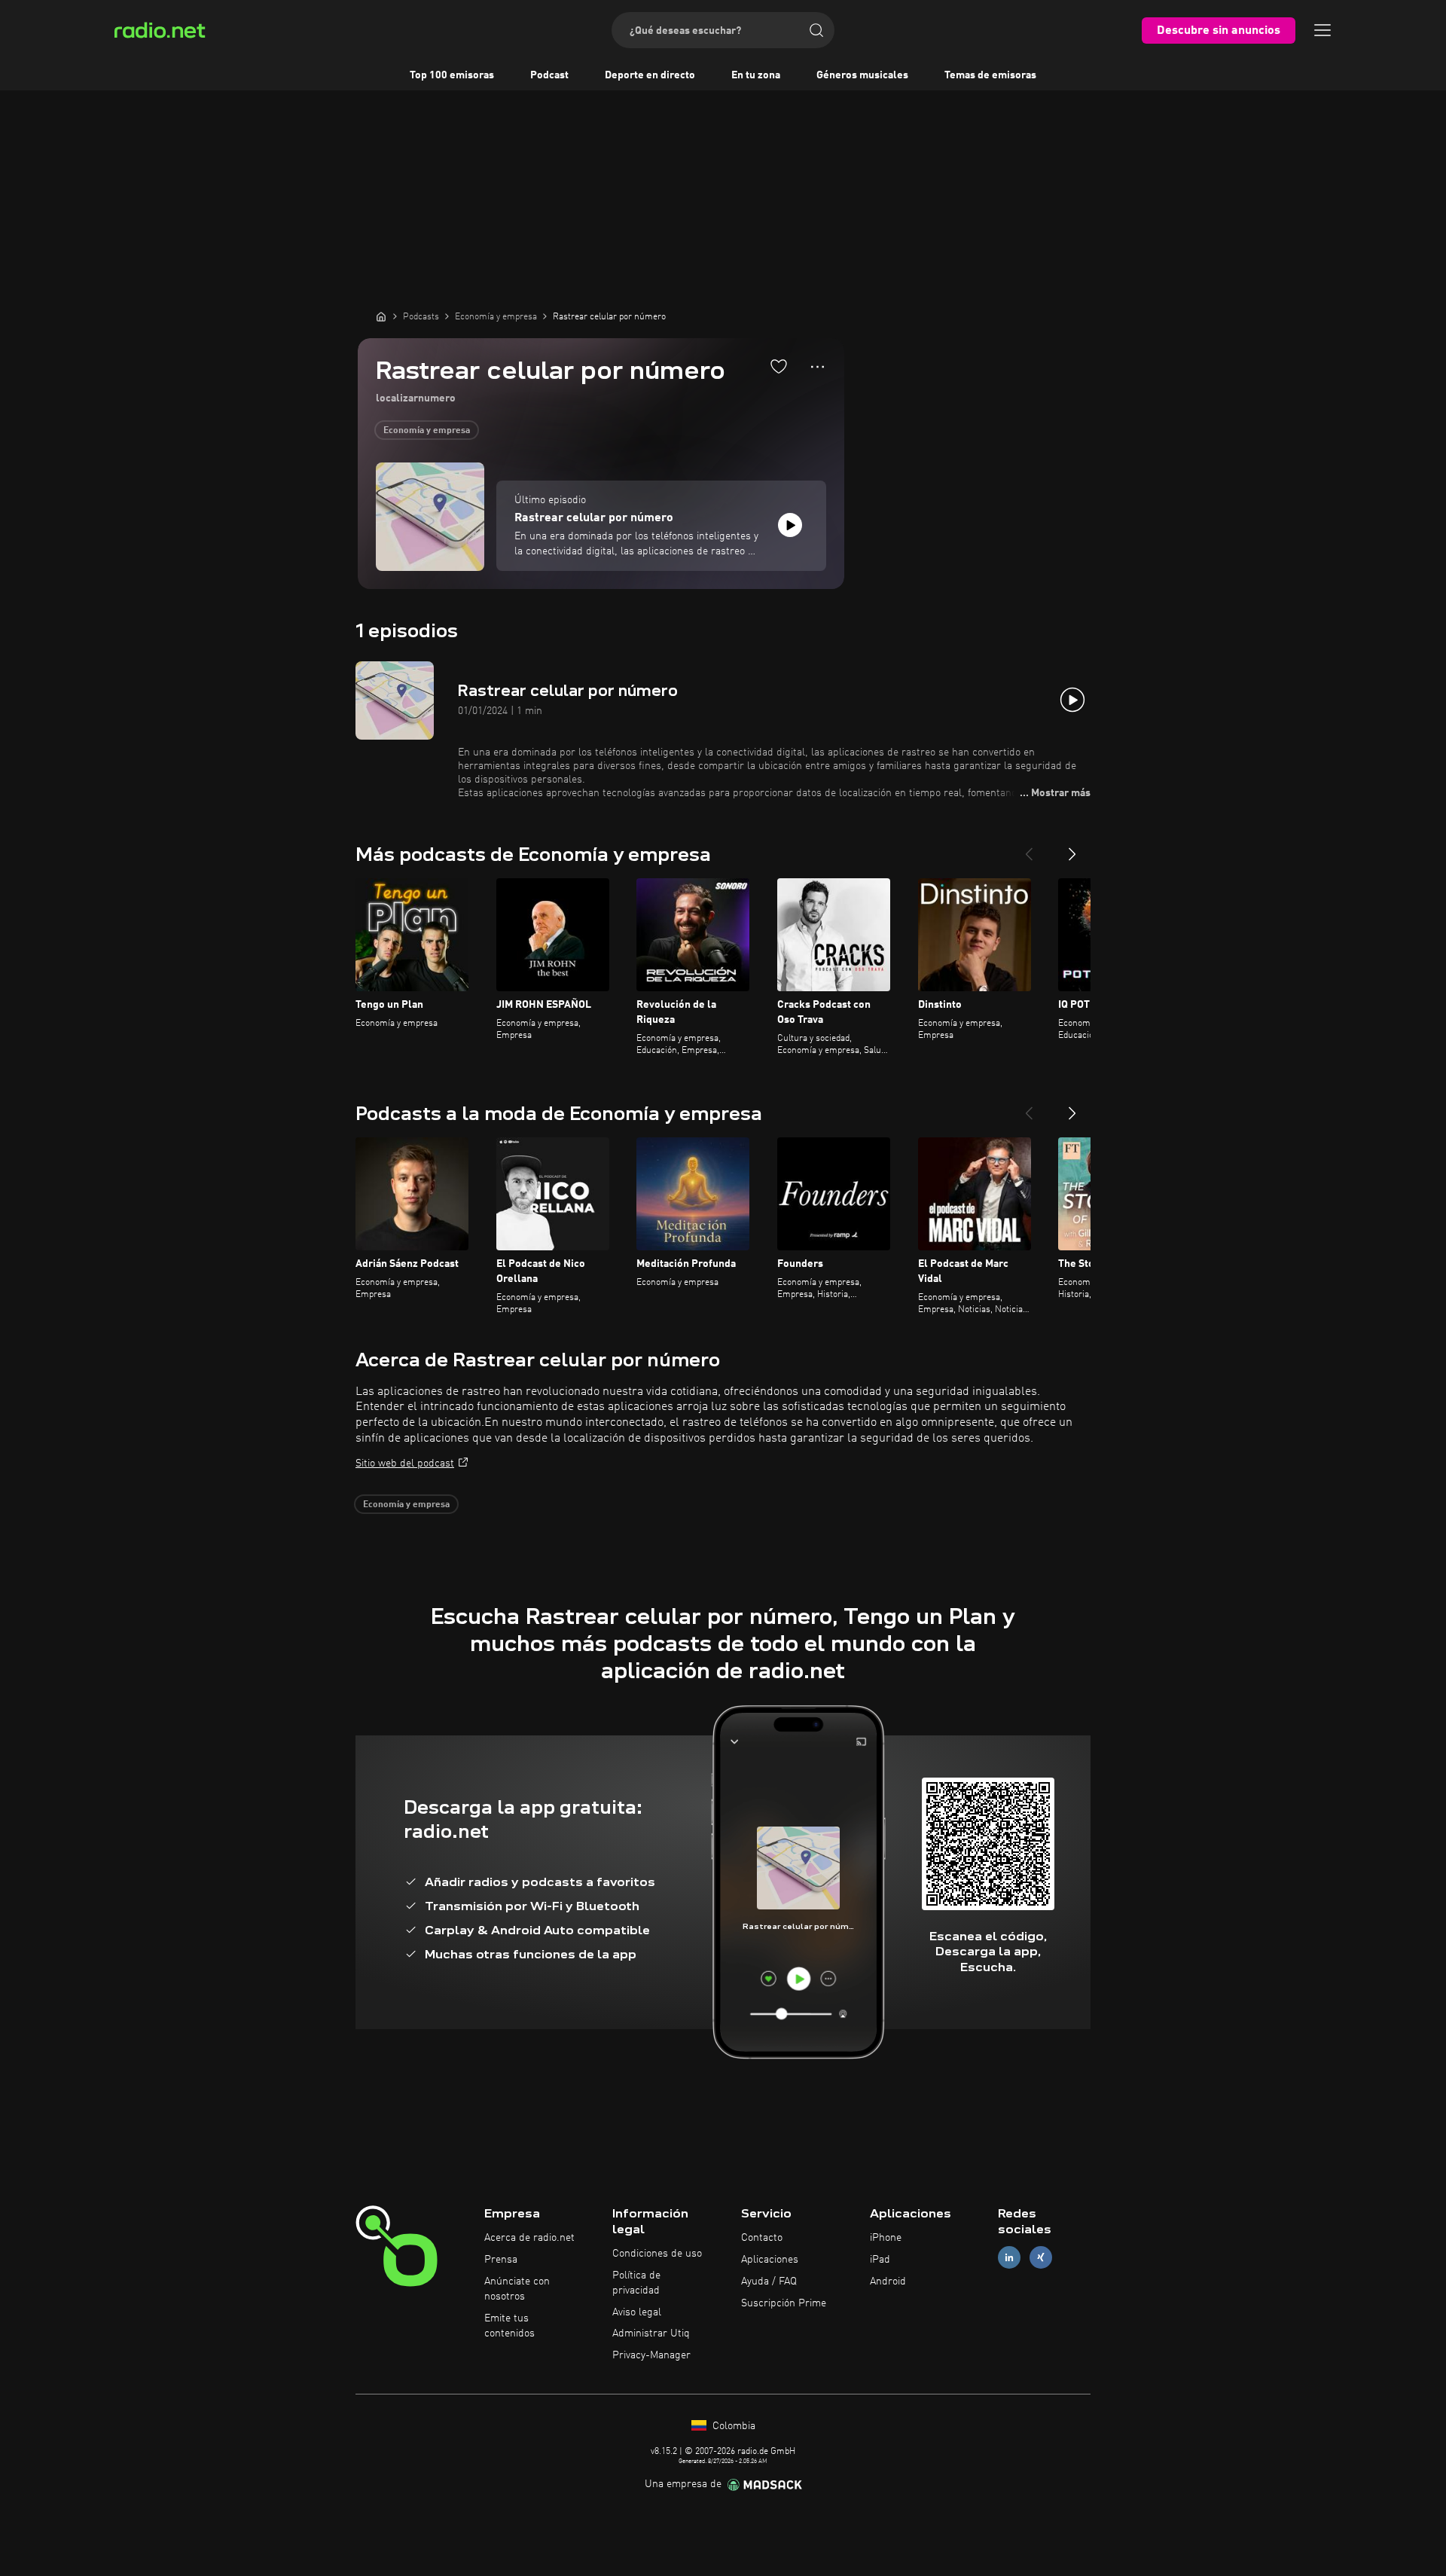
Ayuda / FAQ (769, 2281)
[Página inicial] (381, 316)
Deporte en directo (650, 75)
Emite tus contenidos (509, 2326)
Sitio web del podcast (405, 1463)
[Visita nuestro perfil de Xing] (1041, 2258)
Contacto (762, 2238)
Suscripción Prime (784, 2303)
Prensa (501, 2260)
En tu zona (756, 75)
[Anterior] (1029, 848)
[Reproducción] (790, 525)
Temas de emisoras (990, 75)
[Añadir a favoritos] (779, 366)
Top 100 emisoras (452, 75)
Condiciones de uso (657, 2254)
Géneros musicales (862, 75)
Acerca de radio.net (529, 2238)
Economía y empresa (427, 431)
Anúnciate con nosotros (517, 2289)
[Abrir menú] (1322, 30)
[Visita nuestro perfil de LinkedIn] (1009, 2258)
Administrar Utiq (651, 2333)
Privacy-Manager (651, 2355)
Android (888, 2281)
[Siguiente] (1072, 848)
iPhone (886, 2238)
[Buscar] (816, 30)
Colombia (732, 2426)
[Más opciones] (818, 367)
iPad (880, 2260)
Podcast (549, 75)
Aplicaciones (770, 2260)
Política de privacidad (636, 2283)
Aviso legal (637, 2312)
